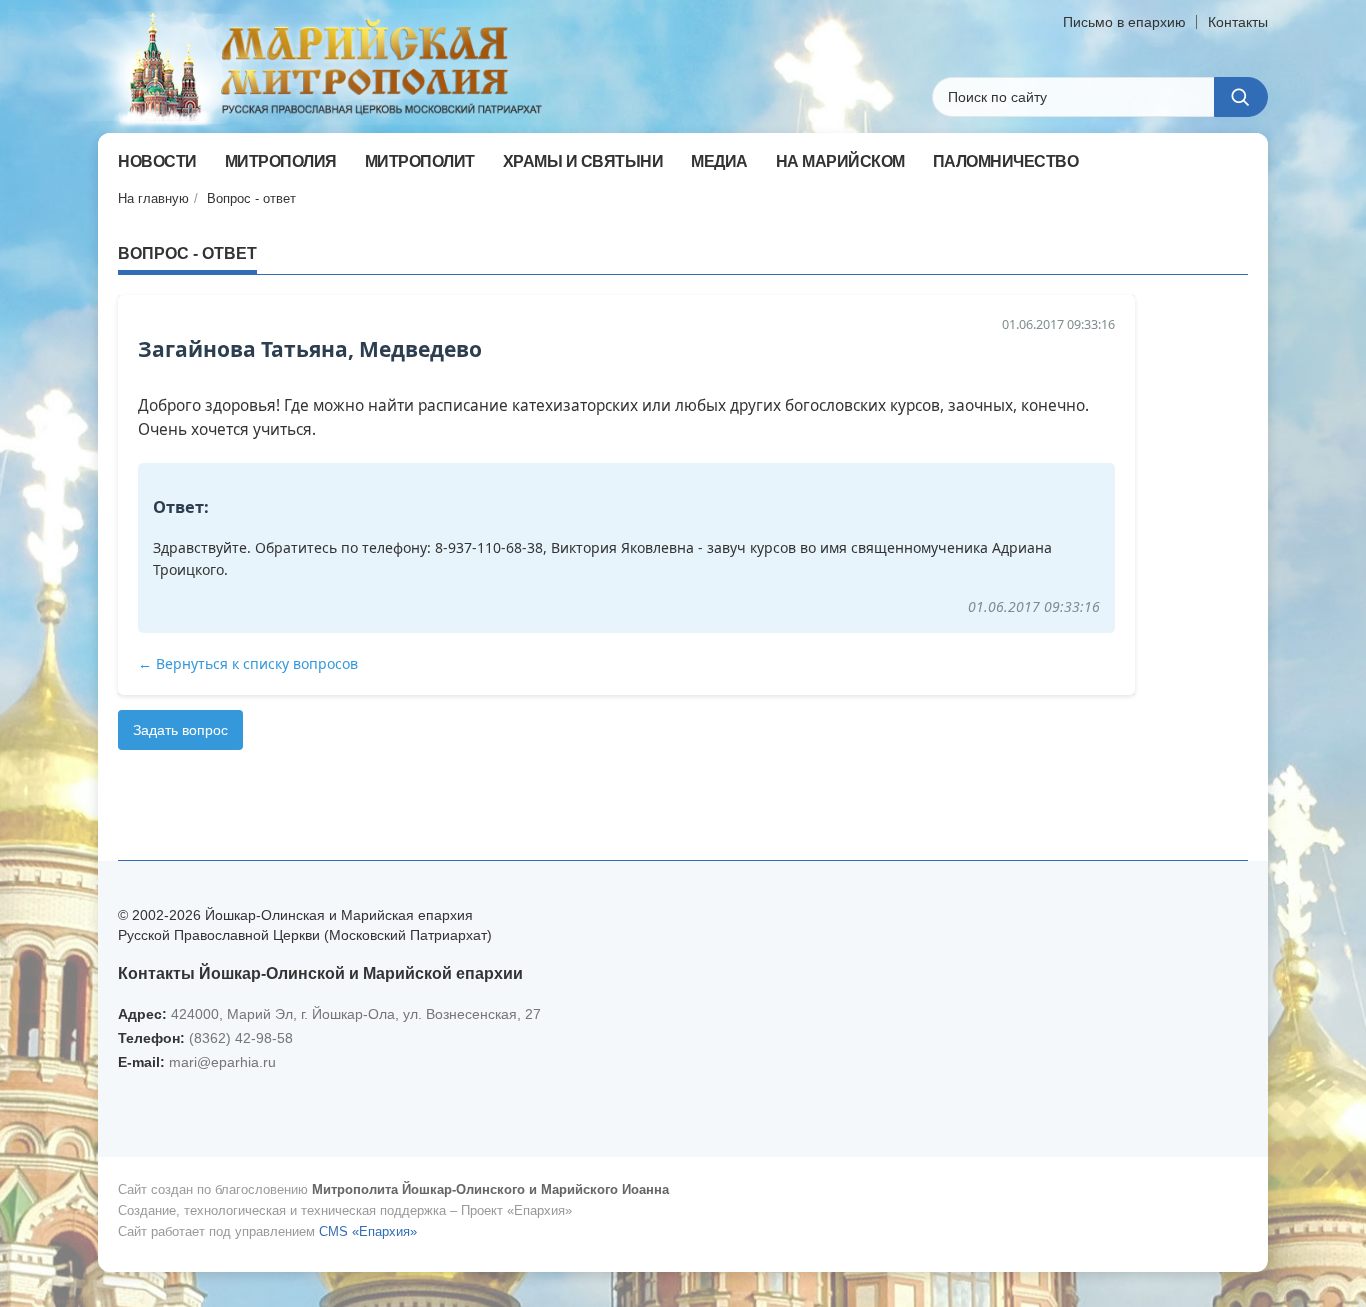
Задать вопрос (180, 730)
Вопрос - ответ (251, 198)
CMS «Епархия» (368, 1231)
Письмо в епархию (1124, 22)
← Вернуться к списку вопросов (248, 663)
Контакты (1238, 22)
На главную (153, 198)
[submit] (1241, 97)
